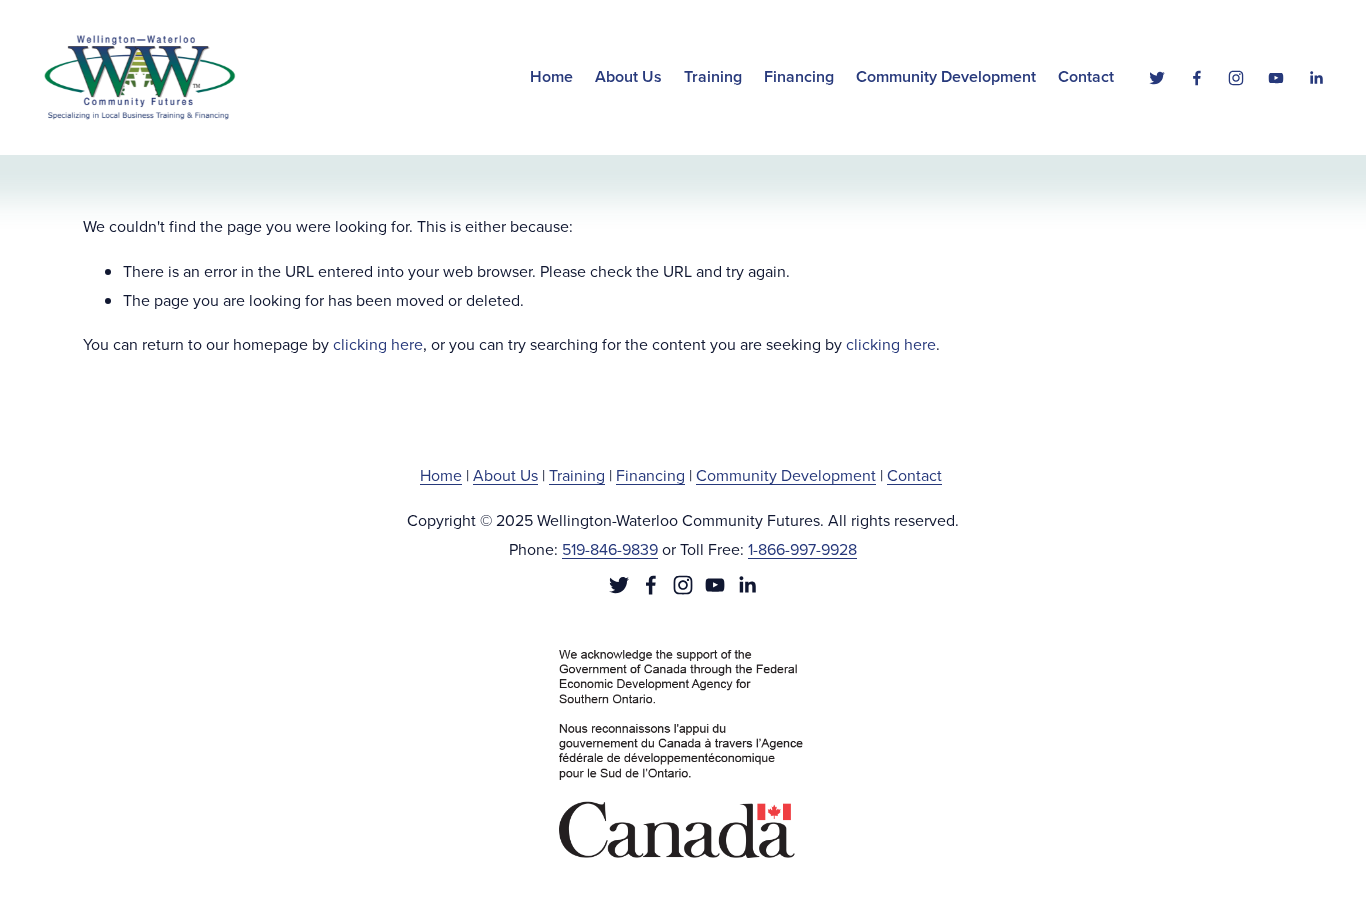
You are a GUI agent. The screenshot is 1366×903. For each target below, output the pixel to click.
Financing (650, 475)
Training (577, 475)
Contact (1086, 76)
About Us (505, 475)
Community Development (786, 475)
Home (551, 76)
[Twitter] (1157, 78)
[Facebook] (1197, 78)
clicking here (378, 344)
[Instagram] (1236, 78)
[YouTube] (1276, 78)
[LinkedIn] (1316, 78)
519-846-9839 (610, 549)
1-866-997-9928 (802, 549)
